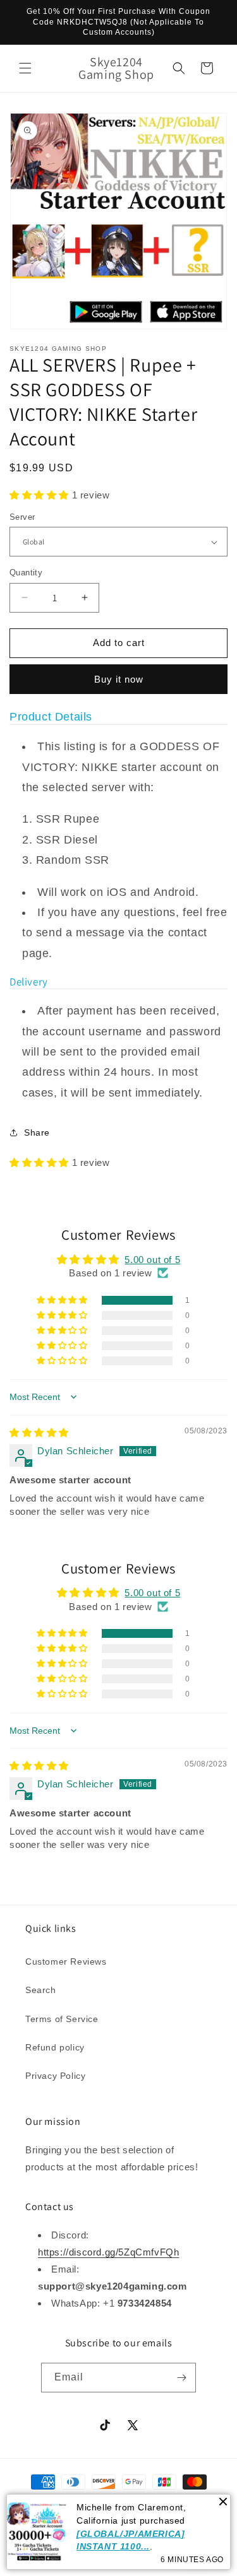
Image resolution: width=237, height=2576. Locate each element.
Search (41, 1990)
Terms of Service (62, 2019)
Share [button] (37, 1132)
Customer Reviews (66, 1961)
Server (22, 517)
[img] (39, 1432)
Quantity (26, 573)
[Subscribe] (181, 2378)
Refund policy (55, 2047)
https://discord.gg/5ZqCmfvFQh (108, 2252)
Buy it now (119, 679)
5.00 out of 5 (152, 1260)
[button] (25, 68)
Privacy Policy (55, 2076)
